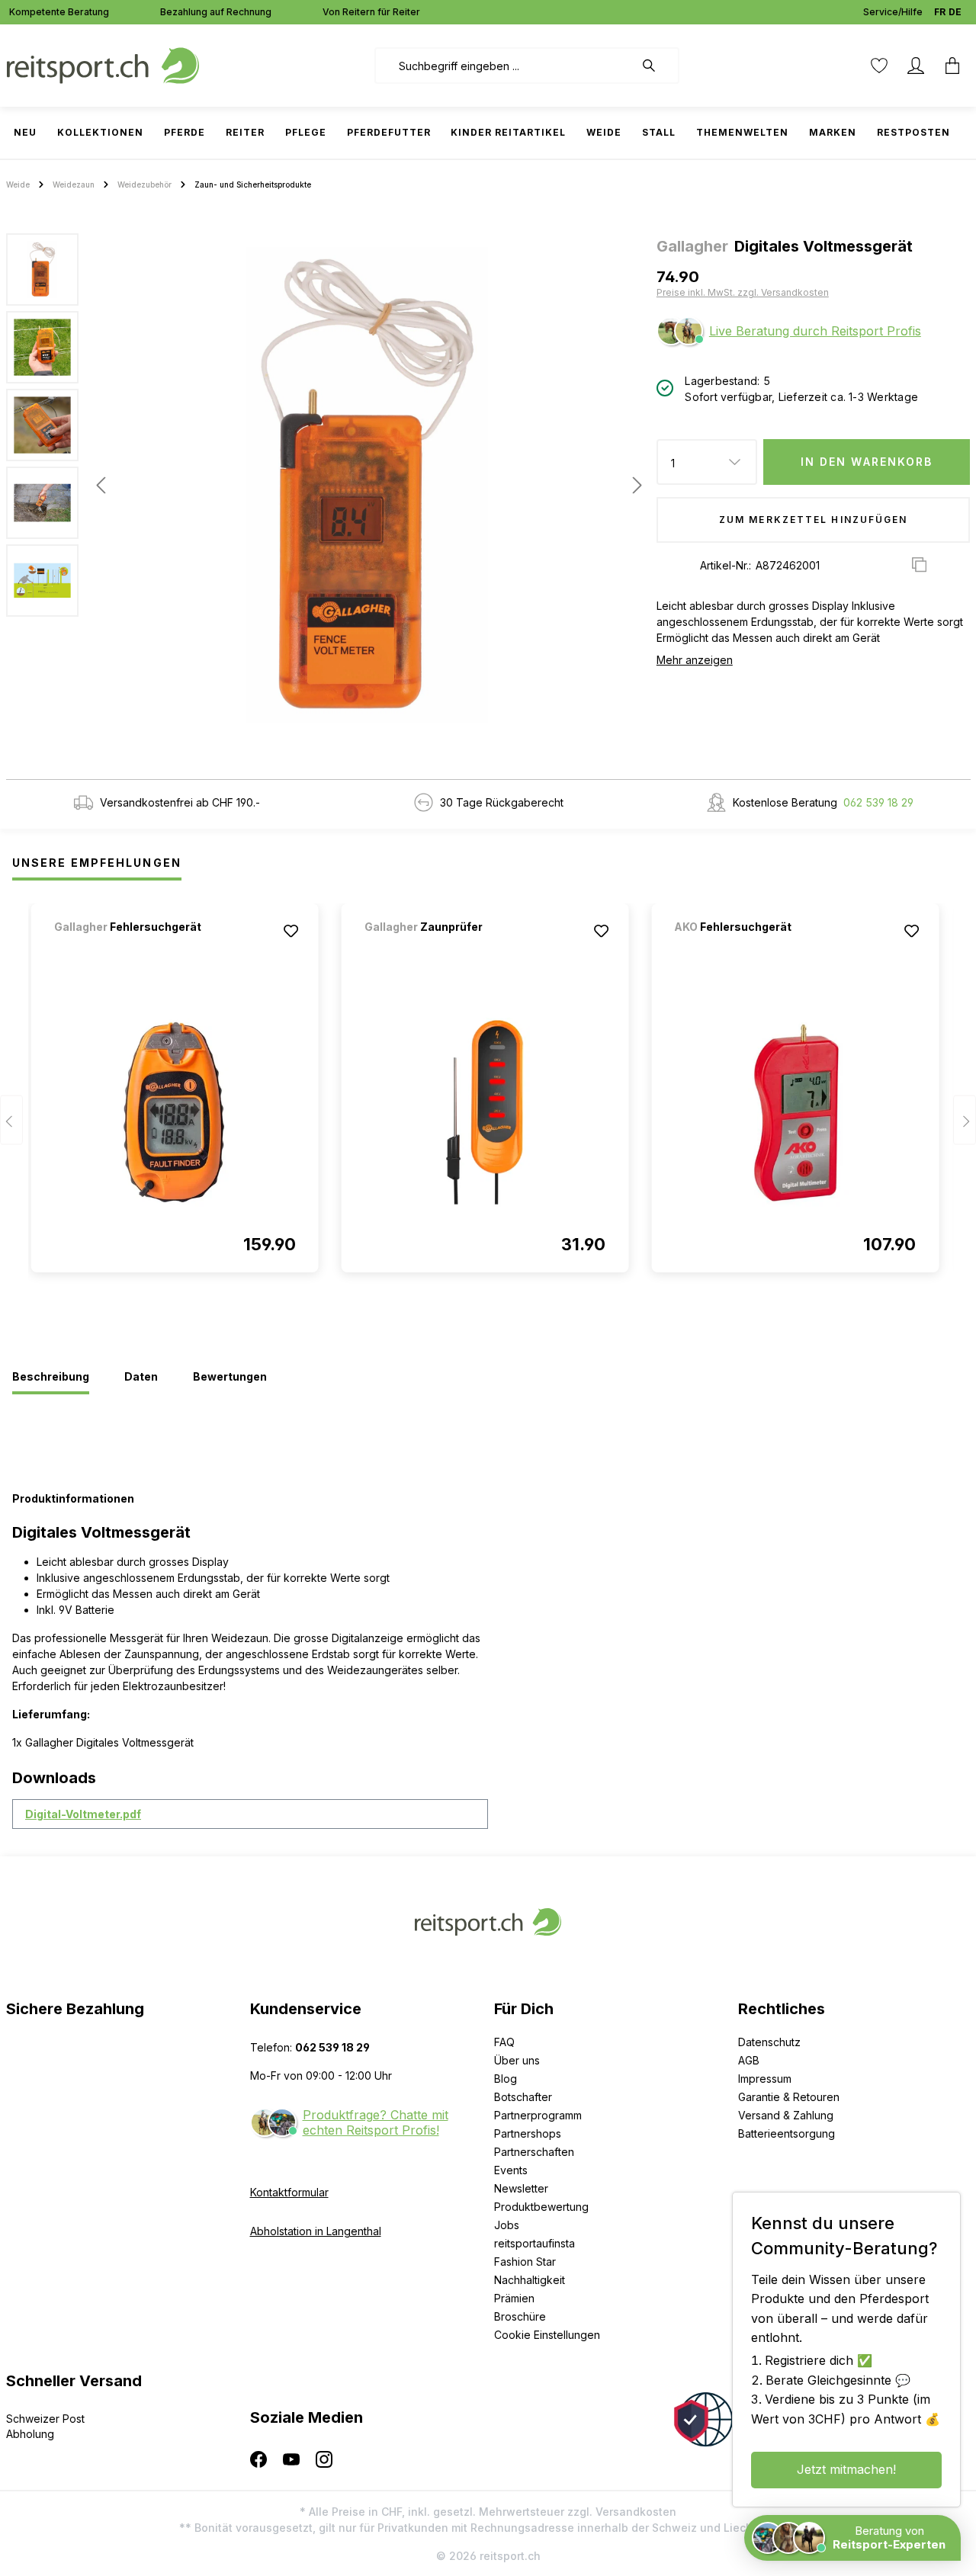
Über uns (517, 2060)
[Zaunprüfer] (445, 947)
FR (940, 12)
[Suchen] (657, 66)
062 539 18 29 (878, 802)
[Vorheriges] (101, 485)
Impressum (765, 2079)
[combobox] (504, 66)
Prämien (514, 2298)
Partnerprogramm (538, 2115)
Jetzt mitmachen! (846, 2469)
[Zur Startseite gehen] (103, 64)
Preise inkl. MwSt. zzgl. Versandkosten (743, 292)
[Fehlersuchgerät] (134, 947)
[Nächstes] (633, 485)
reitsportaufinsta (535, 2243)
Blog (506, 2079)
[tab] (51, 1378)
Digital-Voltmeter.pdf (83, 1814)
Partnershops (528, 2133)
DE (955, 12)
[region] (325, 485)
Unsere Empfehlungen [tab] (97, 863)
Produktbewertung (541, 2207)
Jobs (507, 2225)
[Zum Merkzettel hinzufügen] (291, 931)
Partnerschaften (534, 2152)
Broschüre (520, 2316)
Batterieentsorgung (787, 2133)
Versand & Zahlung (786, 2115)
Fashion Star (525, 2262)
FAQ (504, 2042)
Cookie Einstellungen (547, 2335)
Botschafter (523, 2097)
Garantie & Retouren (789, 2097)
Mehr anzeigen (695, 660)
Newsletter (521, 2188)
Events (511, 2170)
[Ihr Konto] (916, 66)
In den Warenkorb (867, 462)
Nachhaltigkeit (530, 2280)
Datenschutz (769, 2042)
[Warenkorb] (952, 66)
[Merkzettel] (879, 66)
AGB (749, 2060)
